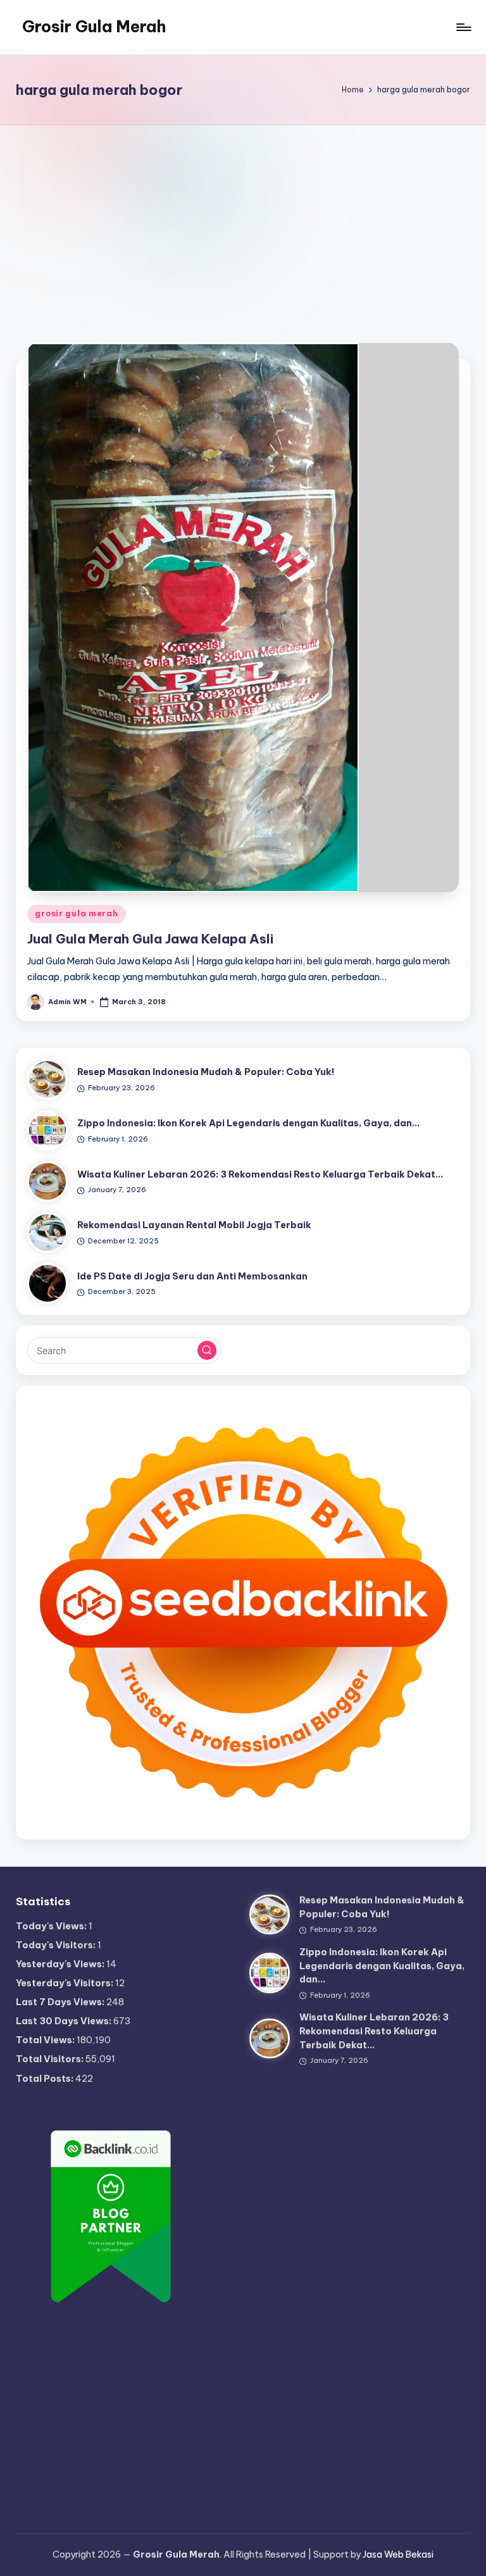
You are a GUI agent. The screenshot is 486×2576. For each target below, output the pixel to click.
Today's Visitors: (57, 1945)
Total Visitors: (51, 2059)
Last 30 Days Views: (65, 2021)
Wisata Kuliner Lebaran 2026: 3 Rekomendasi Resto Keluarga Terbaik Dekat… (260, 1174)
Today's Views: (52, 1926)
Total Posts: (46, 2079)
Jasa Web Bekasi (398, 2554)
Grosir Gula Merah (94, 27)
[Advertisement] (243, 220)
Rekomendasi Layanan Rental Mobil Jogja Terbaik (194, 1225)
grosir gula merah (76, 913)
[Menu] (463, 27)
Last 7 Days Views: (61, 2002)
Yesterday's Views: (61, 1964)
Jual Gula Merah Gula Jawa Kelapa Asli (150, 939)
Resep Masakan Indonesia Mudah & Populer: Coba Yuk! (206, 1072)
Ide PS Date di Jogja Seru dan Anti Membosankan (192, 1276)
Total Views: (46, 2040)
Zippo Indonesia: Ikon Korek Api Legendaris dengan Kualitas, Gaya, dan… (248, 1123)
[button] (207, 1350)
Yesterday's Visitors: (65, 1983)
